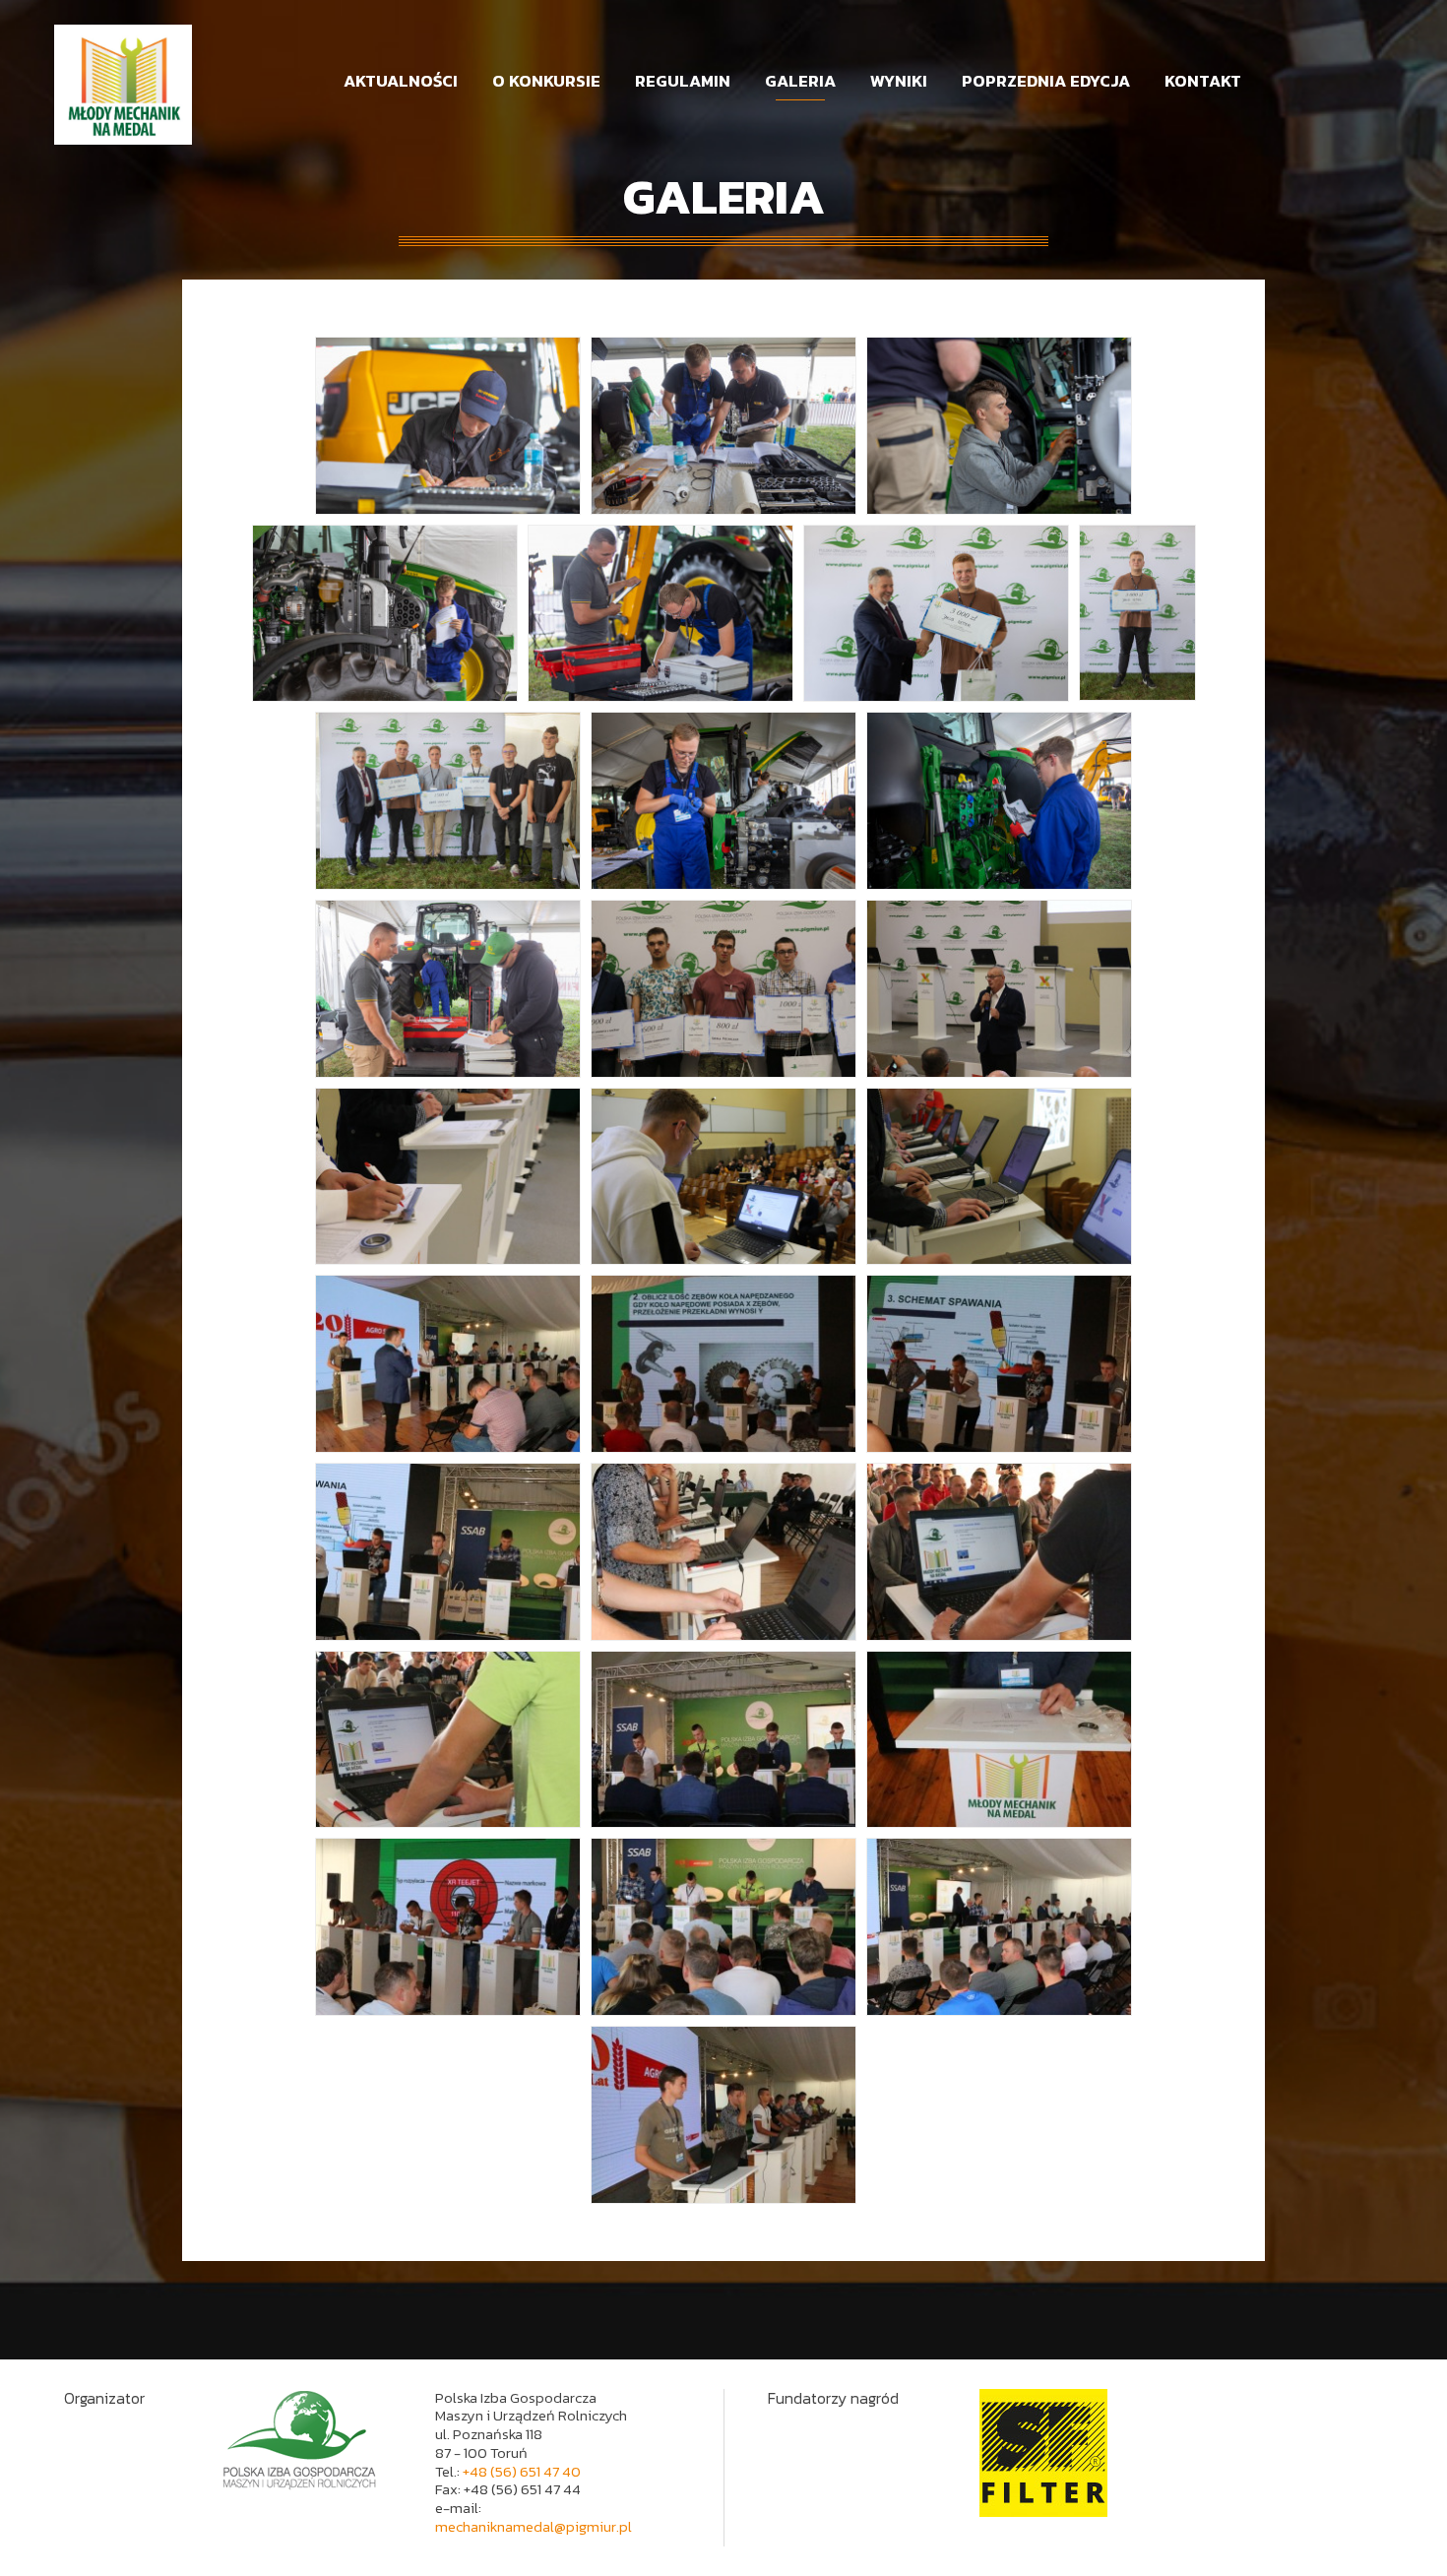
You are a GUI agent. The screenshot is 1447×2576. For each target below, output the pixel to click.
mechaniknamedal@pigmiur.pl (534, 2526)
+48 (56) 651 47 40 (522, 2471)
